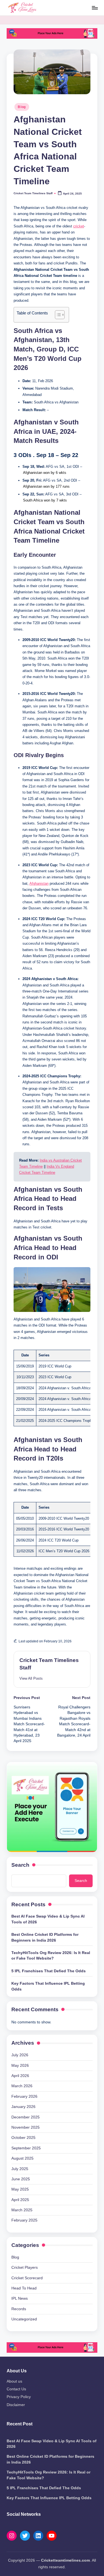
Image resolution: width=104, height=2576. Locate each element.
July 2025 (20, 2169)
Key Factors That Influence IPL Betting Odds (48, 1986)
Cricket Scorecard (27, 2278)
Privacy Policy (19, 2397)
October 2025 (23, 2138)
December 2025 (26, 2117)
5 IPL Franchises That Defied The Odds (49, 1971)
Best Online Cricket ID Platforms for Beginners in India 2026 (45, 1937)
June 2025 (21, 2179)
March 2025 (22, 2210)
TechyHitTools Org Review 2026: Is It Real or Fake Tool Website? (51, 1956)
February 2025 (24, 2220)
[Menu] (95, 8)
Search (20, 1865)
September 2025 (26, 2148)
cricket (79, 226)
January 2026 (23, 2107)
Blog (22, 107)
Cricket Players (25, 2268)
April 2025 (20, 2200)
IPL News (20, 2298)
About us (14, 2381)
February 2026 (24, 2096)
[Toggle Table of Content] (57, 315)
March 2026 (22, 2086)
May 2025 (20, 2189)
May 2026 (20, 2066)
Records (19, 2309)
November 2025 (26, 2127)
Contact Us (16, 2389)
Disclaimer (16, 2405)
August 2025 (22, 2158)
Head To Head (24, 2288)
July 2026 (20, 2055)
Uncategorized (24, 2319)
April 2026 (20, 2076)
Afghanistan (39, 883)
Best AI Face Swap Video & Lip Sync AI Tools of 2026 (48, 1919)
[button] (31, 1678)
